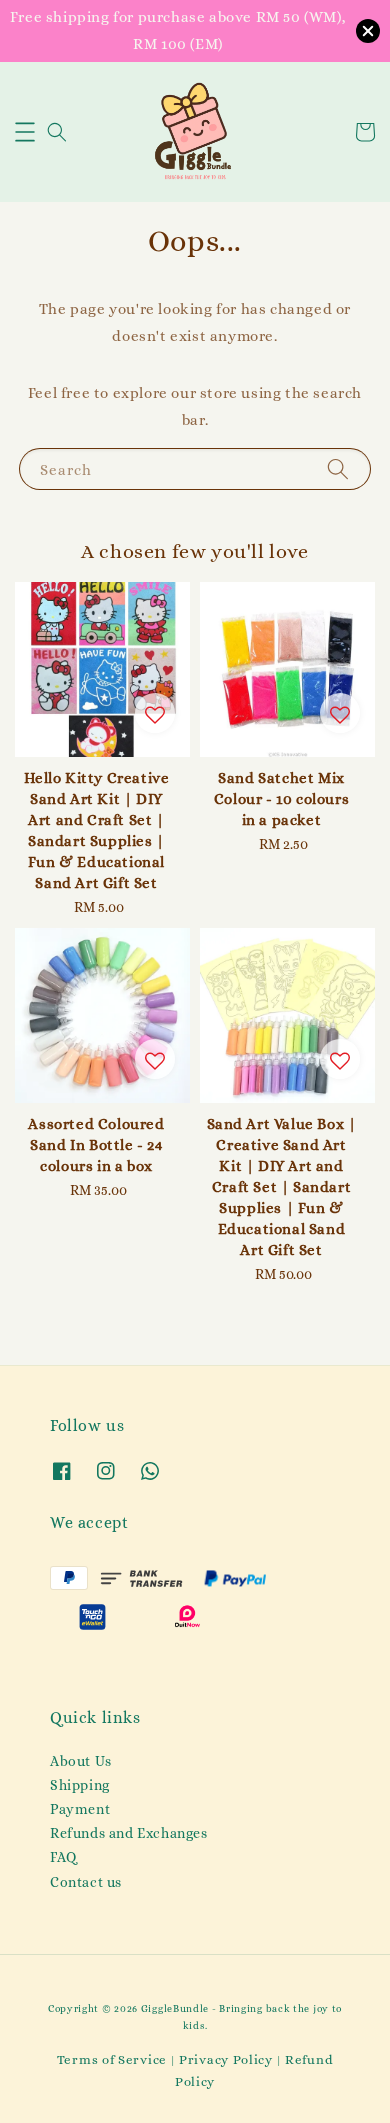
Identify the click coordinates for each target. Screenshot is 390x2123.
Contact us (86, 1882)
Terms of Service (112, 2059)
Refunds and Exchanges (129, 1833)
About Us (81, 1761)
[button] (25, 132)
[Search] (338, 468)
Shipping (80, 1785)
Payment (80, 1809)
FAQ (63, 1857)
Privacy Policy (226, 2059)
